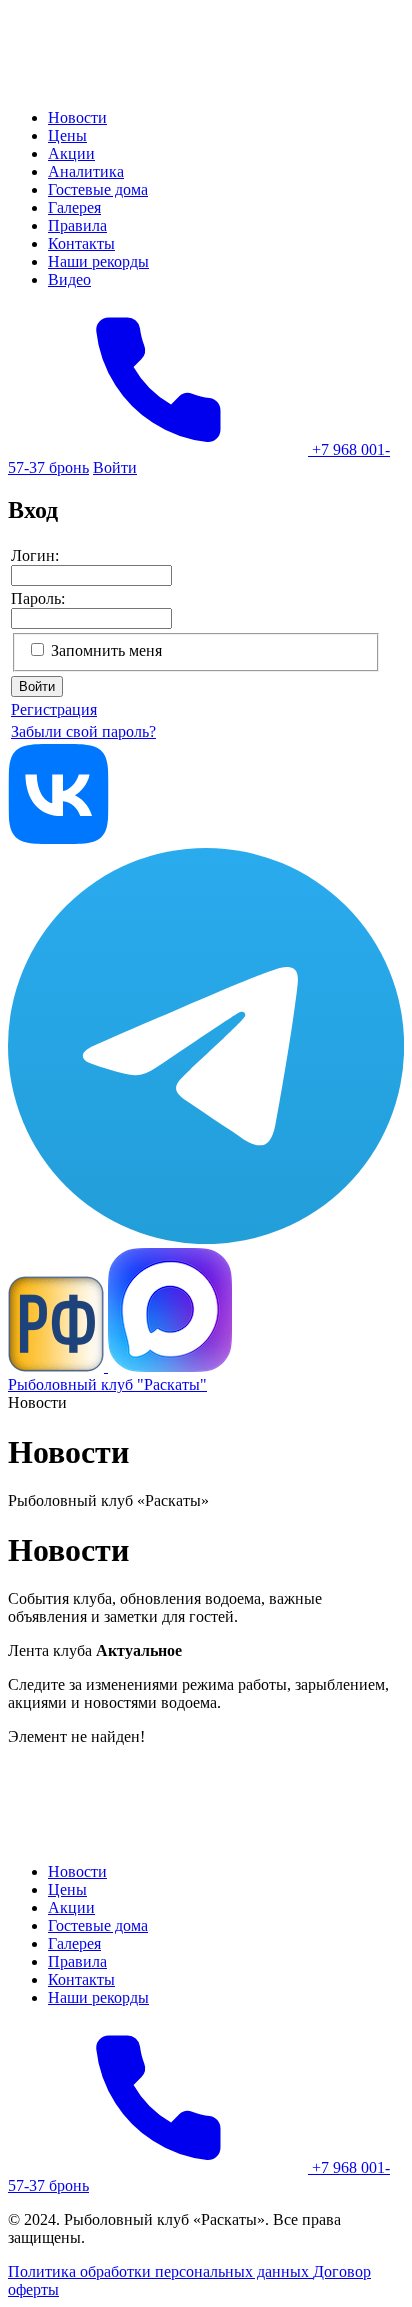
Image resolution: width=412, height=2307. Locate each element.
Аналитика (86, 171)
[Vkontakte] (58, 838)
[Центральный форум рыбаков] (58, 1366)
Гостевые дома (98, 189)
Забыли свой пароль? (83, 731)
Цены (67, 135)
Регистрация (54, 709)
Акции (71, 153)
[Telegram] (206, 1238)
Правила (77, 225)
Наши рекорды (98, 261)
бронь (69, 467)
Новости (77, 117)
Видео (69, 279)
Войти (115, 467)
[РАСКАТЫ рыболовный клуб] (106, 83)
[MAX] (170, 1366)
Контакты (81, 243)
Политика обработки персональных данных (160, 2271)
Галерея (74, 207)
